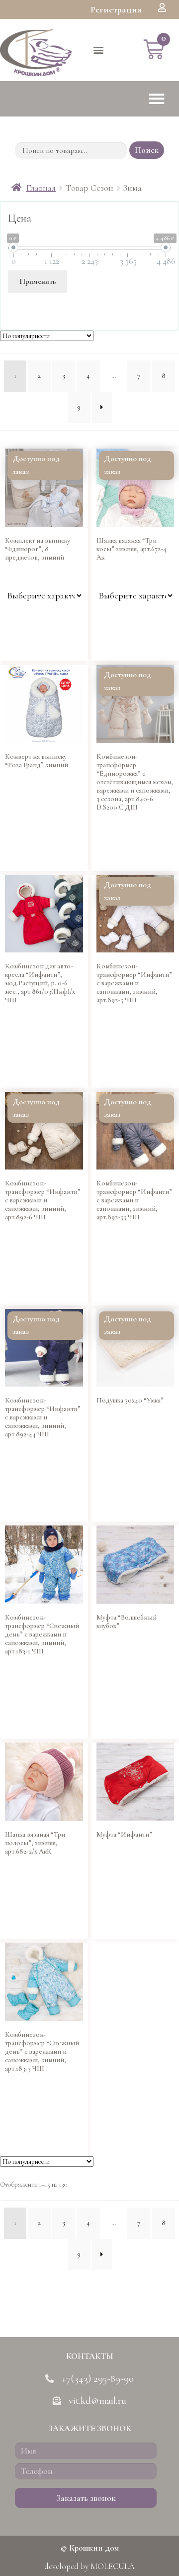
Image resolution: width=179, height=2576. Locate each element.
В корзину (19, 646)
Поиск (147, 150)
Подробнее (110, 856)
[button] (116, 9)
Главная (41, 188)
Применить (38, 281)
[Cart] (154, 50)
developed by (89, 2566)
